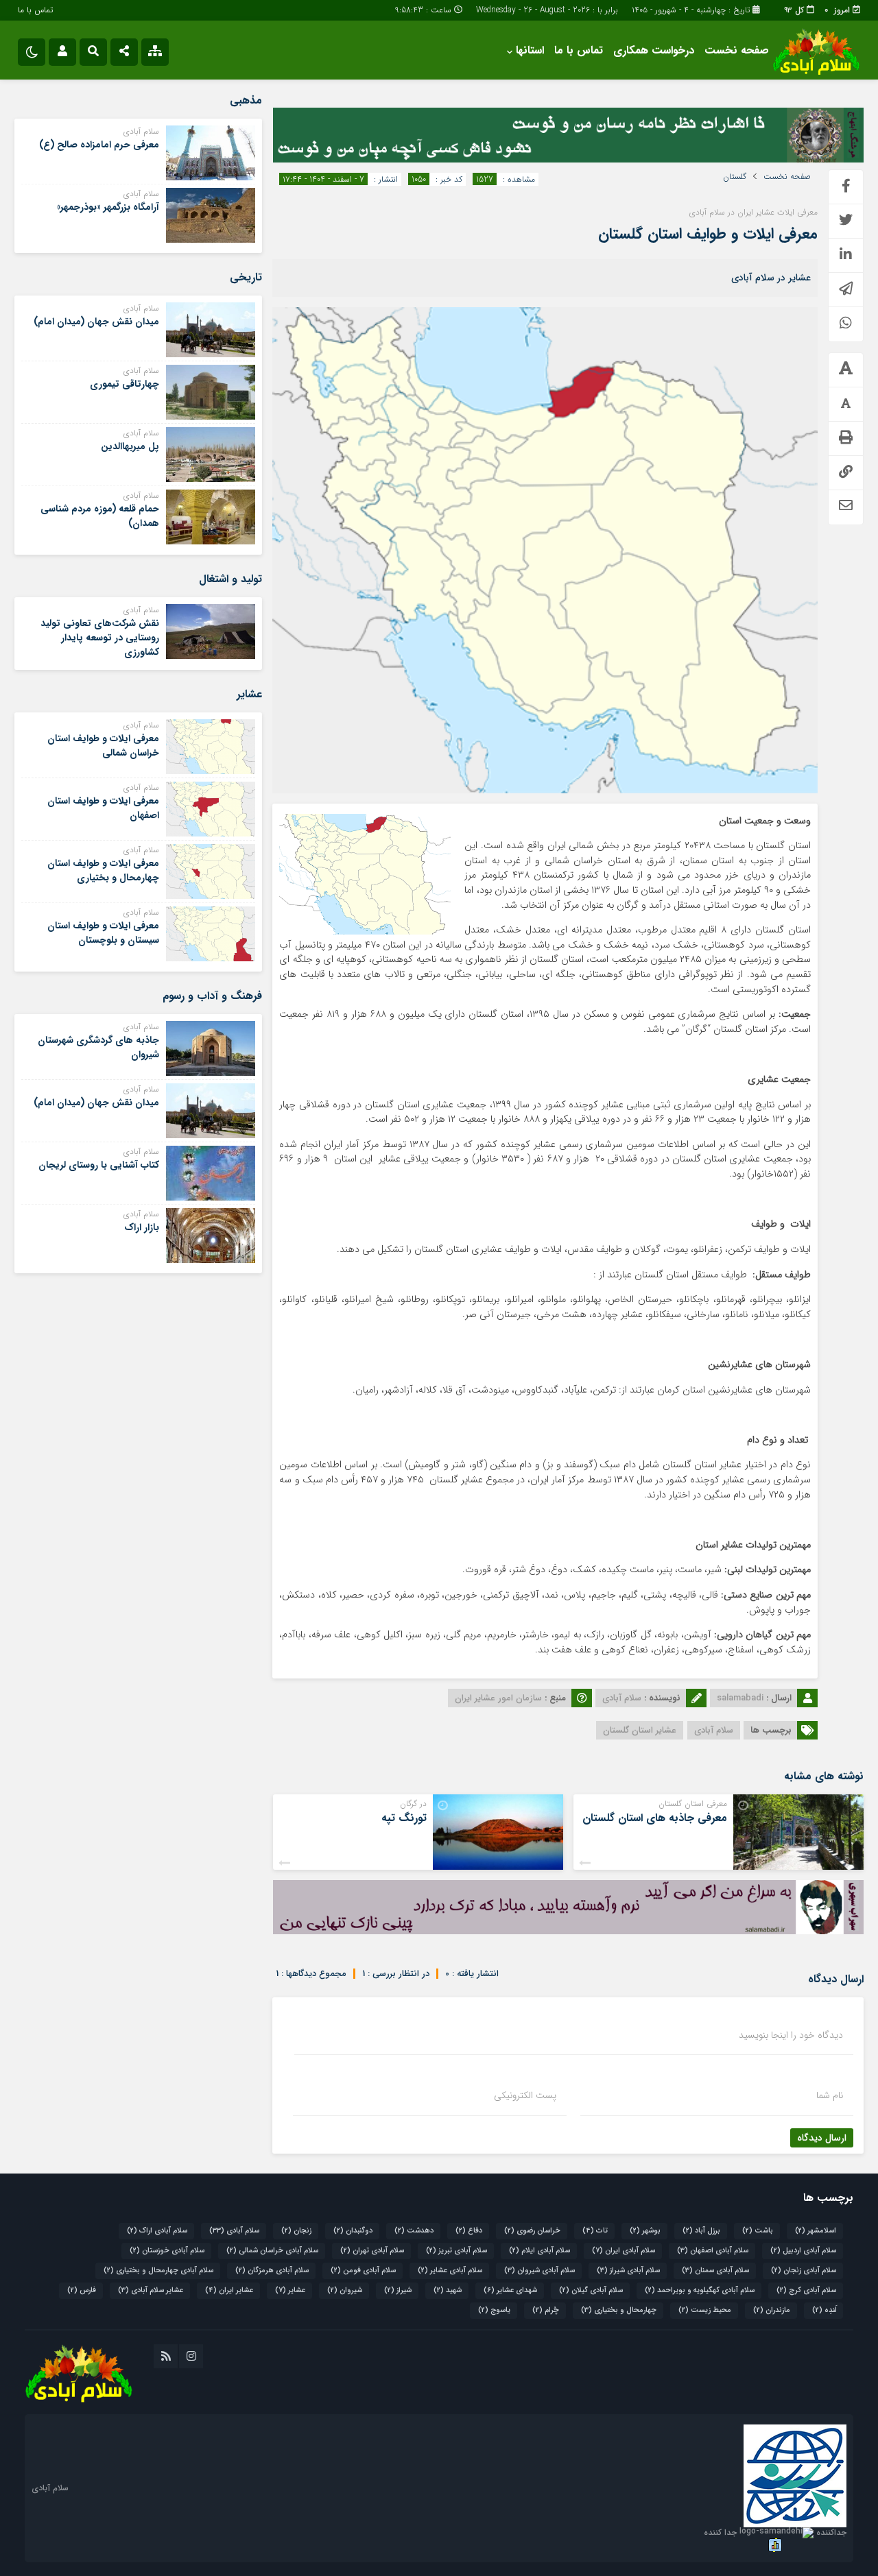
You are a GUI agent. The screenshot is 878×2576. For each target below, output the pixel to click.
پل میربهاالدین (130, 446)
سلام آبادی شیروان (539, 2271)
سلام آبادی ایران (624, 2251)
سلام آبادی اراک (157, 2231)
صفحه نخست (737, 50)
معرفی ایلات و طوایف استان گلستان (708, 234)
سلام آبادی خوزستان (167, 2251)
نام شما (830, 2095)
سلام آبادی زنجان (804, 2271)
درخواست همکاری (654, 50)
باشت (758, 2231)
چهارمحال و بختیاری (619, 2310)
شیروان (345, 2290)
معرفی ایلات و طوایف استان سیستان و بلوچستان (103, 933)
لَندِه (824, 2310)
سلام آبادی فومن (363, 2271)
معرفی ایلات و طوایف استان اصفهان (103, 808)
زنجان (296, 2231)
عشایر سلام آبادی (151, 2290)
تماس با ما (35, 10)
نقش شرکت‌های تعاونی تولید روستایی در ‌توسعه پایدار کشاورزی (100, 638)
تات (595, 2231)
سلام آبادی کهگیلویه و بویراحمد (700, 2290)
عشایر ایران (229, 2290)
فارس (82, 2290)
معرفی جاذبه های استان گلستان (655, 1818)
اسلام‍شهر (816, 2231)
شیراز (398, 2290)
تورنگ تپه (404, 1818)
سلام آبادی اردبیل (803, 2251)
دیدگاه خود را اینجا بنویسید (791, 2035)
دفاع (469, 2231)
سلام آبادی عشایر (450, 2271)
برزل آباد (701, 2231)
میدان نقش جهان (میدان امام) (96, 322)
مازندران (772, 2310)
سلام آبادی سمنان (715, 2271)
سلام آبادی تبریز (456, 2251)
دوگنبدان (353, 2231)
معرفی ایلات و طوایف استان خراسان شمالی (103, 746)
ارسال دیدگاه (822, 2138)
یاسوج (494, 2310)
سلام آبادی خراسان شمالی (272, 2251)
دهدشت (414, 2231)
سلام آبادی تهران (372, 2251)
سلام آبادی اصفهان (713, 2251)
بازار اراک (142, 1227)
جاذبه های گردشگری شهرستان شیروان (98, 1047)
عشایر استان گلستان (640, 1730)
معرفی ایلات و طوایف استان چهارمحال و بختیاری (103, 870)
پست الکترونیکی (525, 2095)
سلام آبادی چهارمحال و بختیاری (158, 2271)
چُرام (546, 2310)
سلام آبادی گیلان (591, 2290)
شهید (448, 2290)
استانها (530, 50)
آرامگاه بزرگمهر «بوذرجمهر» (108, 207)
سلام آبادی (714, 1730)
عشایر (290, 2290)
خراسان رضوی (532, 2231)
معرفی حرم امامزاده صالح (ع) (99, 145)
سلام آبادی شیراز (628, 2271)
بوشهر (645, 2231)
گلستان (735, 177)
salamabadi (740, 1698)
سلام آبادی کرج (806, 2290)
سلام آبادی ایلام (539, 2251)
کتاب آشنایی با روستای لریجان (99, 1165)
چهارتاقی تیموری (124, 384)
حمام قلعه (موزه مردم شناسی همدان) (100, 516)
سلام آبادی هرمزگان (272, 2271)
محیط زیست (705, 2310)
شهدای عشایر (510, 2290)
